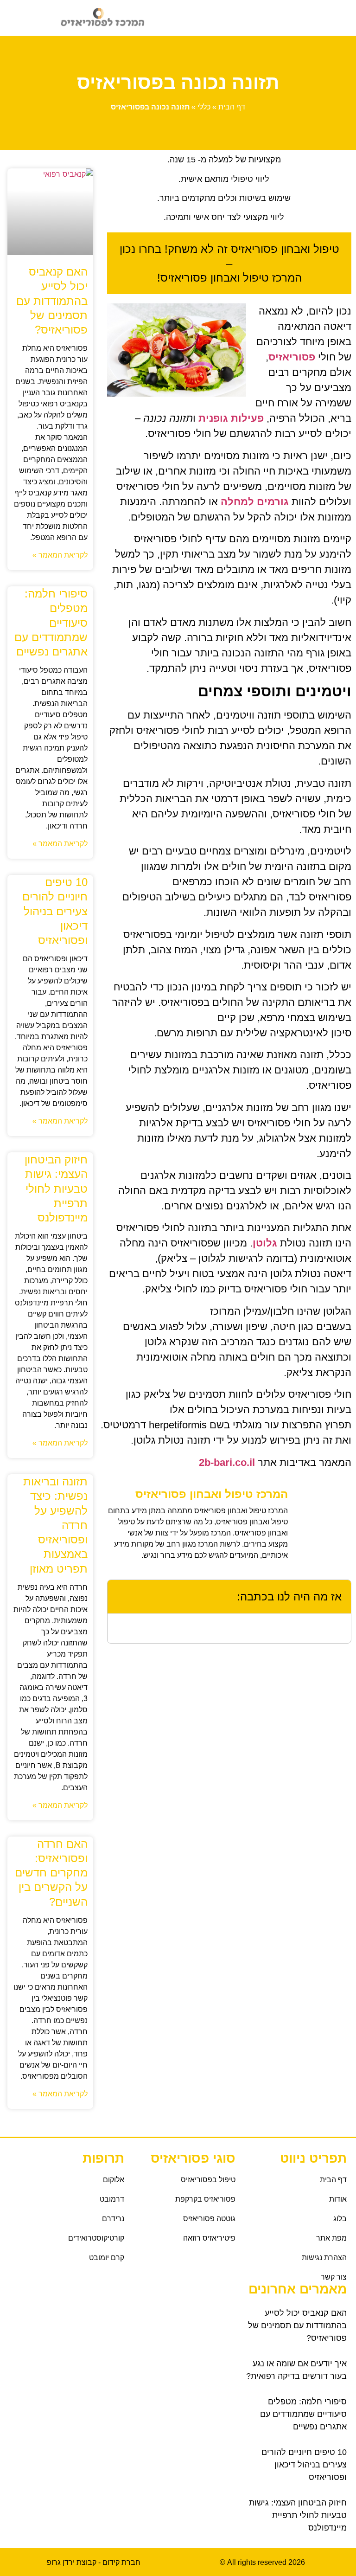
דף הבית (232, 107)
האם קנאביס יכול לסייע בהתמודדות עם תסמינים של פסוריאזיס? (52, 301)
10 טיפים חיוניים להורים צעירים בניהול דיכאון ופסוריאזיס (55, 911)
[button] (255, 18)
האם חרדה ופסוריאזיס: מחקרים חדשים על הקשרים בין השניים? (51, 1873)
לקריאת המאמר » (60, 555)
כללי (204, 107)
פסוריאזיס (292, 357)
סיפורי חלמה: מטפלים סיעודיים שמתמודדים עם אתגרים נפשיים (51, 623)
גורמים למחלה (255, 502)
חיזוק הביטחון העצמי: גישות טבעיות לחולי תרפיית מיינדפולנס (56, 1188)
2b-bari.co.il (228, 1462)
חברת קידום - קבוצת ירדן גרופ (94, 2562)
